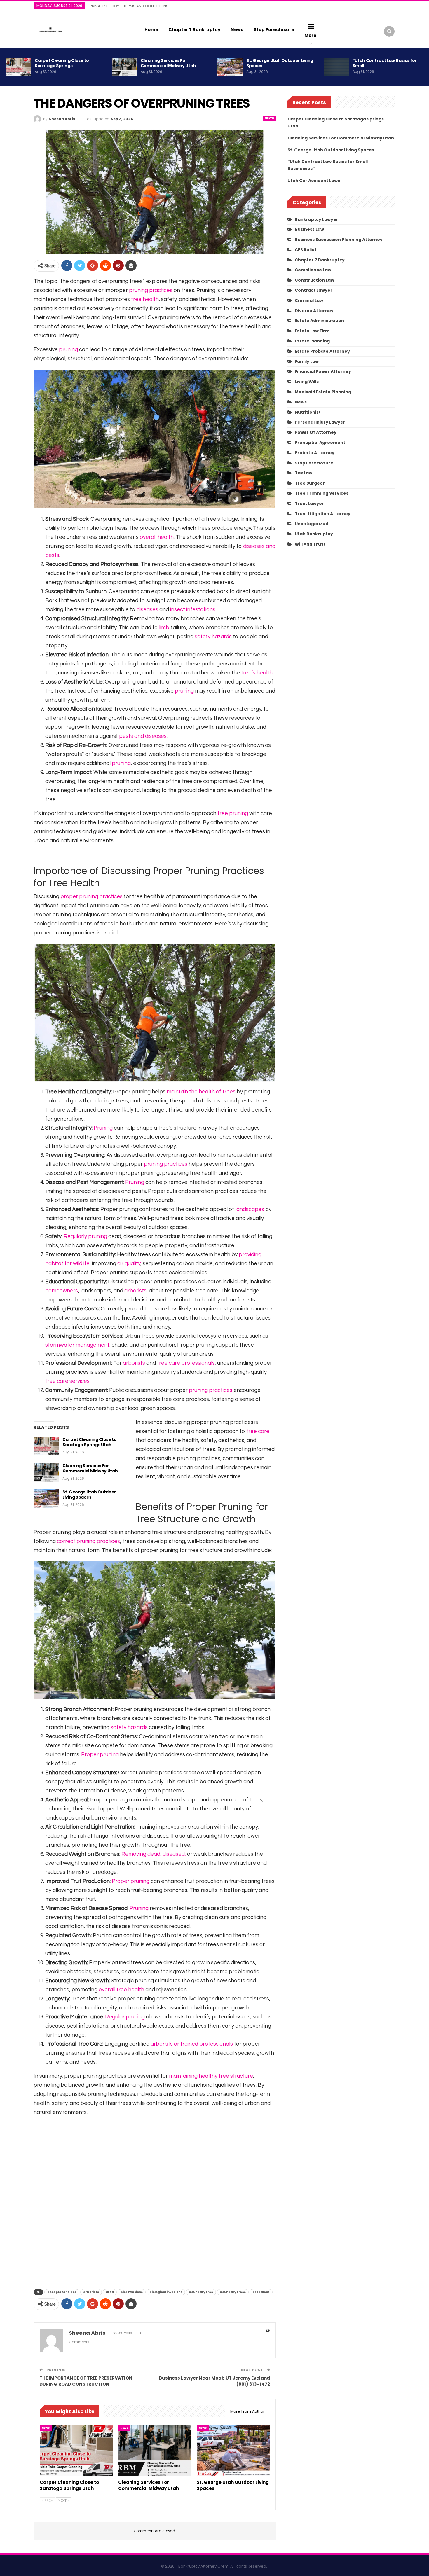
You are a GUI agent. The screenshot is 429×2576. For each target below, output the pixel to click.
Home (151, 30)
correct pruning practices (88, 1541)
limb (164, 628)
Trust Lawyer (309, 504)
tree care (258, 1431)
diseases (147, 610)
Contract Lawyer (314, 290)
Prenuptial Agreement (320, 443)
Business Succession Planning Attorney (339, 240)
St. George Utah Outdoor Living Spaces (280, 63)
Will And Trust (310, 544)
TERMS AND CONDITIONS (146, 6)
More (310, 35)
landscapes (250, 1209)
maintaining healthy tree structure (211, 2076)
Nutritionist (308, 412)
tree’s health (257, 673)
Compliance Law (313, 270)
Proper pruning (100, 1755)
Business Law (309, 229)
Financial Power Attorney (323, 371)
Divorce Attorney (314, 311)
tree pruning (233, 813)
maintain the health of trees (201, 1092)
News (237, 30)
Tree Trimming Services (322, 493)
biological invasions (166, 2292)
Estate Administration (319, 321)
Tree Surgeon (310, 483)
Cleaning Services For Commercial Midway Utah (168, 63)
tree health (145, 299)
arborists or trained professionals (192, 2044)
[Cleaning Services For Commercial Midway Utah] (124, 67)
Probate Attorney (315, 453)
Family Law (307, 361)
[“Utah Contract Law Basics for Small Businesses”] (336, 67)
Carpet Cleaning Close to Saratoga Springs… (62, 63)
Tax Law (304, 473)
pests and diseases (143, 736)
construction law (314, 280)
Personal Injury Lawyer (320, 422)
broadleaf (261, 2292)
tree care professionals (186, 1363)
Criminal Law (309, 300)
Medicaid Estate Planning (323, 392)
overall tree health (121, 1990)
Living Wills (307, 382)
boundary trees (233, 2292)
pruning (68, 350)
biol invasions (132, 2292)
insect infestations (193, 610)
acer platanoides (62, 2292)
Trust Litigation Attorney (323, 514)
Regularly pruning (85, 1237)
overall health (157, 537)
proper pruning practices (91, 897)
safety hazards (213, 637)
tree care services (67, 1381)
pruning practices (151, 290)
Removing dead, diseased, (154, 1854)
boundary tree (201, 2292)
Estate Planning (312, 341)
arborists (135, 1291)
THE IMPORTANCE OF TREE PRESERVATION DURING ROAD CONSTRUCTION (86, 2381)
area (110, 2292)
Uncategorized (312, 524)
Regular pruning (125, 2017)
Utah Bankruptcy (314, 534)
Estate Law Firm (312, 331)
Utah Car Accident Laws (314, 181)
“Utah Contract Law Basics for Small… (385, 63)
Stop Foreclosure (274, 30)
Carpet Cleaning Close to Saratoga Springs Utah (90, 1442)
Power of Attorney (316, 432)
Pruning (103, 1128)
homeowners (62, 1291)
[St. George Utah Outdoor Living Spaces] (230, 67)
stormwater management (77, 1345)
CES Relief (306, 250)
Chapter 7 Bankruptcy (194, 30)
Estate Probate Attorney (322, 351)
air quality (129, 1264)
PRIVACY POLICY (104, 6)
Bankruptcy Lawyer (316, 219)
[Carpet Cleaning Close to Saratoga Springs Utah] (18, 67)
